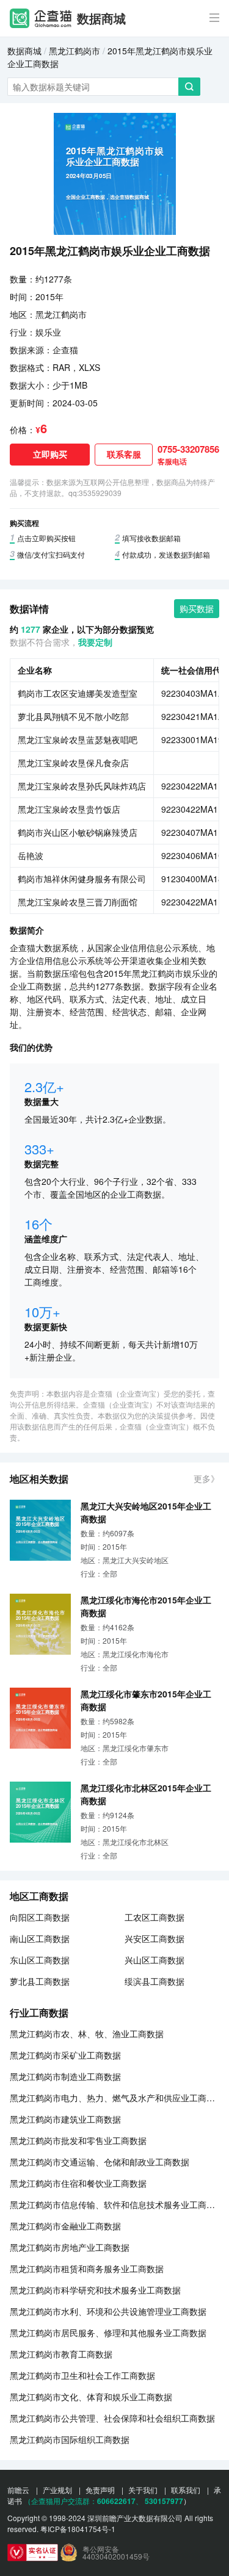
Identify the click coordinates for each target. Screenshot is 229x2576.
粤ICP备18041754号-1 (78, 2529)
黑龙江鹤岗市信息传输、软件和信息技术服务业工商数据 (114, 2204)
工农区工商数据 (154, 1917)
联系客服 (124, 454)
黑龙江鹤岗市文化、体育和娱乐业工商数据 (91, 2397)
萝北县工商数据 (40, 1981)
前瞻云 (18, 2490)
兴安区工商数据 (154, 1938)
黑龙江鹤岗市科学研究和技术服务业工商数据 (95, 2290)
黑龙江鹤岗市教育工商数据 (61, 2354)
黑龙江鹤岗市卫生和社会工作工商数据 (82, 2375)
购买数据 (197, 608)
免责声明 (100, 2490)
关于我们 (143, 2490)
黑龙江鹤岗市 (75, 51)
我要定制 (95, 642)
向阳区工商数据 (40, 1917)
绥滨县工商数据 (154, 1981)
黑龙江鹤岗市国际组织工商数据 (70, 2439)
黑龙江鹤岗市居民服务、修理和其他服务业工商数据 (108, 2333)
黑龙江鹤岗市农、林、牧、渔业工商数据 (87, 2034)
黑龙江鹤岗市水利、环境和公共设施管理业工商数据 (108, 2311)
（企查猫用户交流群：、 (83, 2501)
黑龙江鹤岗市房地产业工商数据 (70, 2247)
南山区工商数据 (40, 1938)
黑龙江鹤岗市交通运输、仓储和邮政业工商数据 (100, 2162)
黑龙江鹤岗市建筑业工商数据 (65, 2119)
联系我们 (186, 2490)
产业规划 (57, 2490)
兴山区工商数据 (154, 1960)
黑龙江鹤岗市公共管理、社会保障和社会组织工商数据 (112, 2418)
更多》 (206, 1478)
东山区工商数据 (40, 1960)
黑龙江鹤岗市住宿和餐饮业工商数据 (78, 2183)
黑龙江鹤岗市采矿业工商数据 (65, 2055)
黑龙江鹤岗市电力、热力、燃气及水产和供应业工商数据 (114, 2098)
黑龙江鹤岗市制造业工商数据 (65, 2076)
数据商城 (101, 18)
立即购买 (50, 454)
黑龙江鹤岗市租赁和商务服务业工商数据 (87, 2268)
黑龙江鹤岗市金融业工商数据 (65, 2226)
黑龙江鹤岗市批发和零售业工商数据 (78, 2140)
